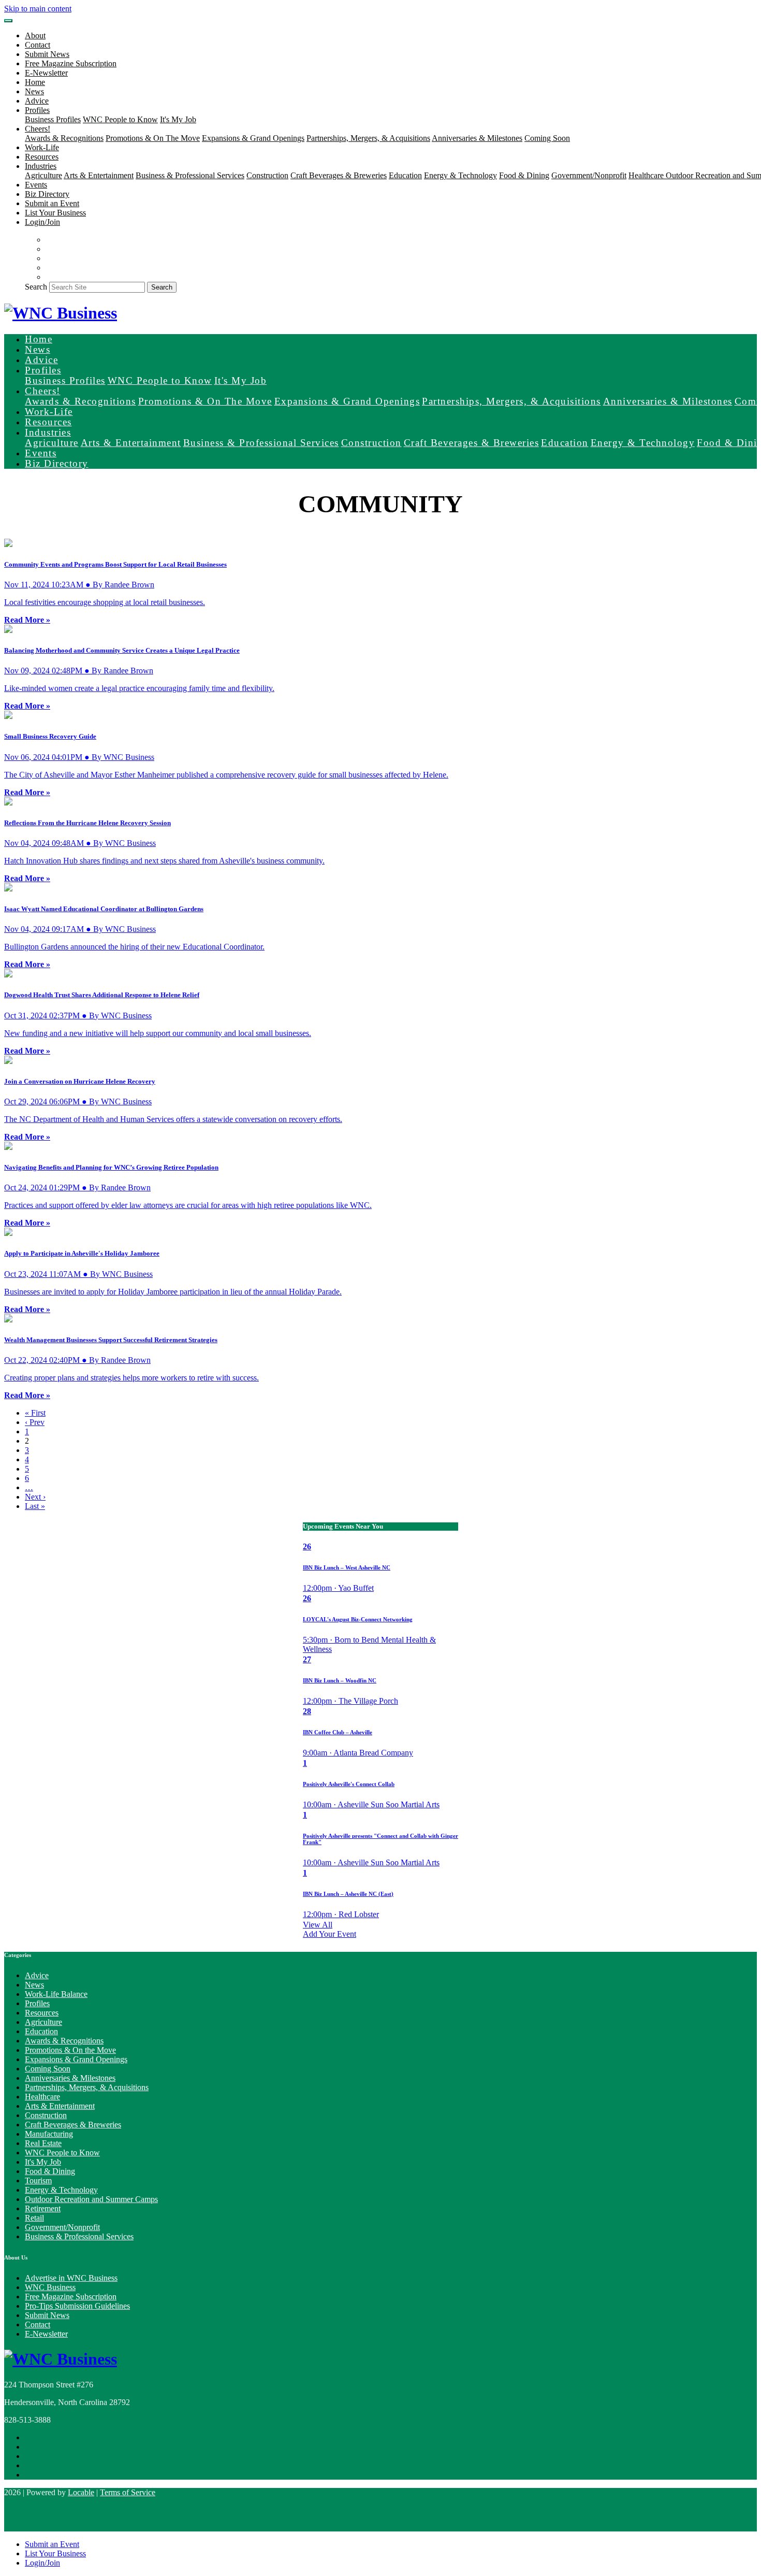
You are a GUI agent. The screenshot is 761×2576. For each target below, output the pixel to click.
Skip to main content (38, 9)
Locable (81, 2492)
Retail (34, 2218)
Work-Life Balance (56, 1994)
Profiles (37, 2003)
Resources (42, 157)
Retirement (43, 2208)
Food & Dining (524, 175)
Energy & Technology (460, 175)
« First (35, 1413)
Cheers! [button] (38, 129)
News (34, 91)
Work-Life (42, 147)
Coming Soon (547, 138)
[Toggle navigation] (8, 21)
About (35, 35)
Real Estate (43, 2143)
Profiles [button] (37, 110)
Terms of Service (128, 2492)
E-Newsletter (46, 73)
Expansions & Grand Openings (253, 138)
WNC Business (50, 2287)
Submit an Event (52, 203)
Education (405, 175)
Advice (37, 101)
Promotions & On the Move (70, 2050)
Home (35, 82)
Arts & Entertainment (99, 175)
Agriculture (43, 175)
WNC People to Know (120, 119)
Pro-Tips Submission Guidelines (77, 2306)
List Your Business (55, 213)
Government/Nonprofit (589, 175)
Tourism (38, 2181)
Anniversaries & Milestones (477, 138)
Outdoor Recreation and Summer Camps (91, 2199)
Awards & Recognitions (64, 138)
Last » (35, 1506)
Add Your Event (330, 1934)
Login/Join (42, 222)
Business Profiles (53, 119)
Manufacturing (49, 2134)
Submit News (47, 54)
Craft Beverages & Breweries (339, 175)
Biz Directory (47, 194)
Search (36, 287)
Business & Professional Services (190, 175)
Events (36, 185)
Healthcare (647, 175)
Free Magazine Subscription (71, 63)
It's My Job (178, 119)
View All (318, 1925)
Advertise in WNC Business (71, 2278)
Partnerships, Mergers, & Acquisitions (368, 138)
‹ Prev (35, 1422)
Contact (38, 45)
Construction (267, 175)
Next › (35, 1497)
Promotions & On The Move (153, 138)
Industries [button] (41, 166)
